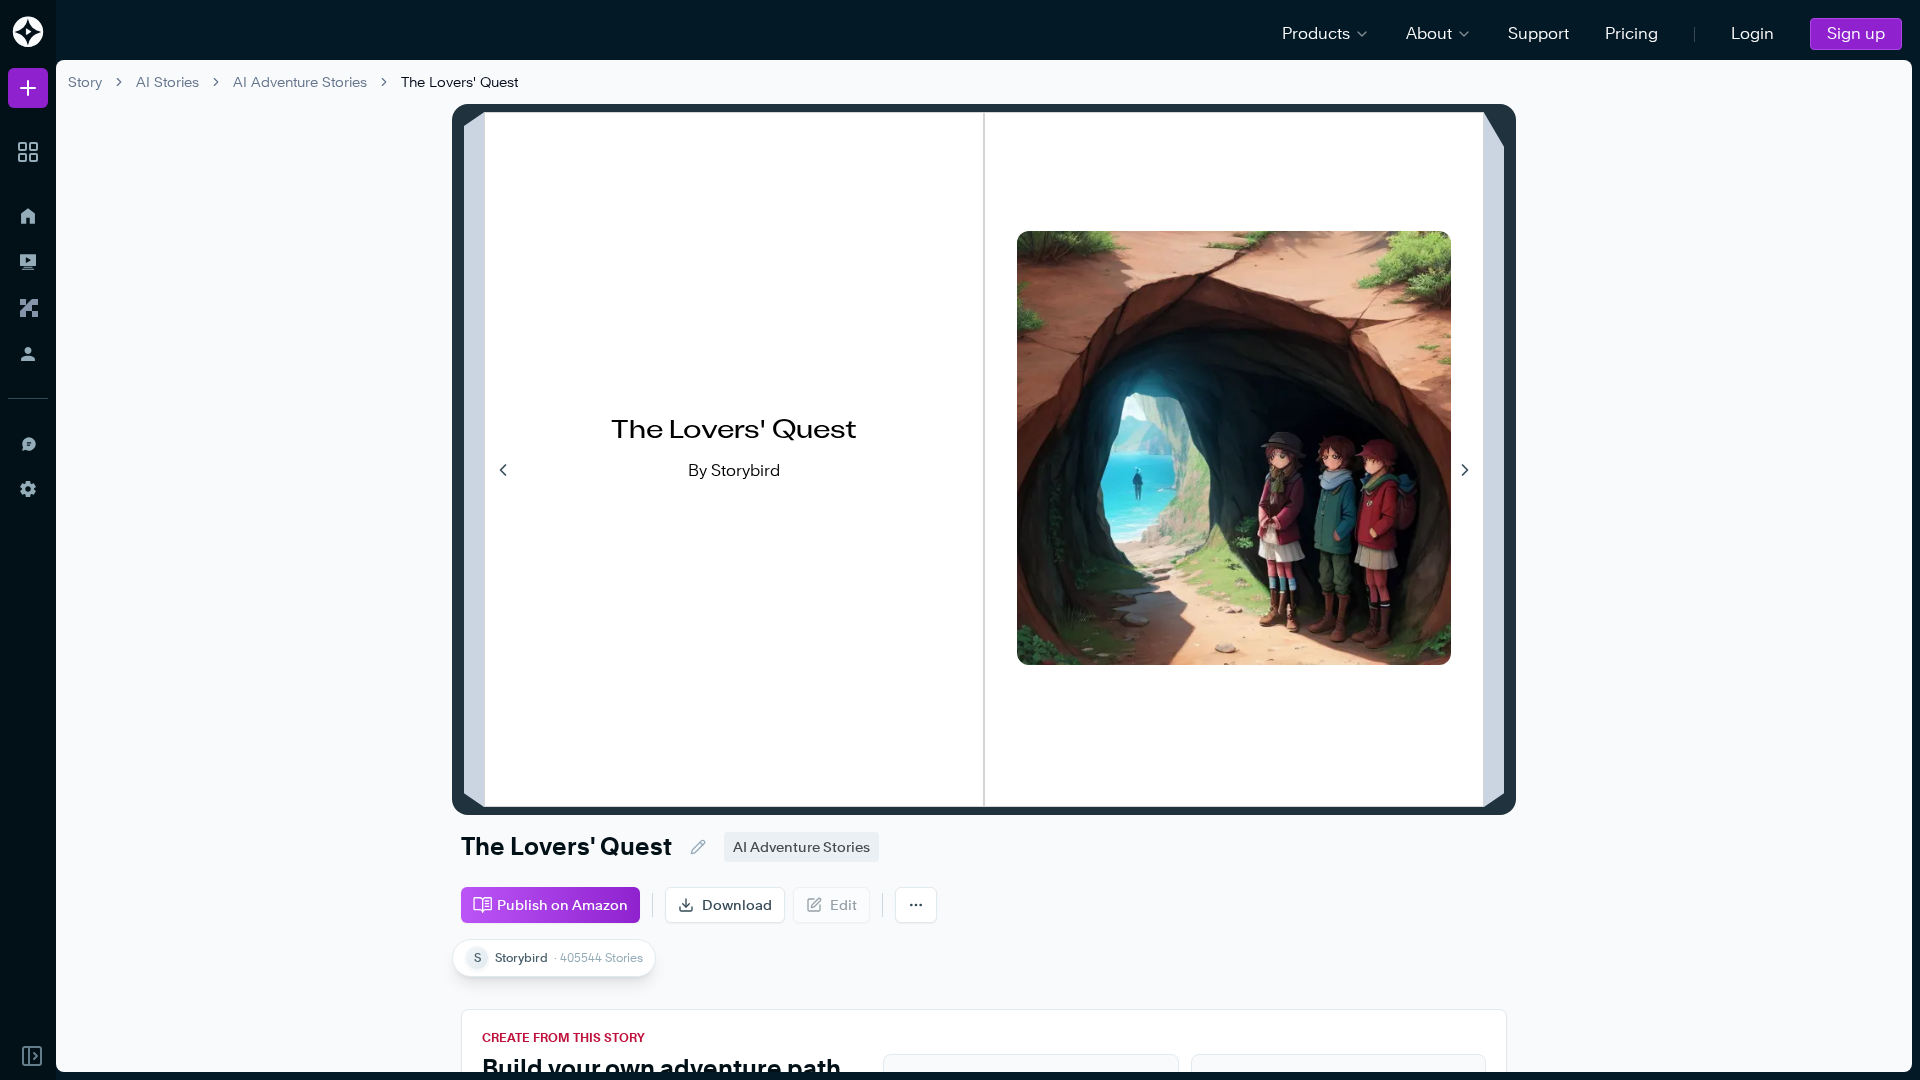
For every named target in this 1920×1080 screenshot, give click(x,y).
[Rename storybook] (698, 847)
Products (1316, 33)
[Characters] (28, 308)
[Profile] (28, 354)
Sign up (1856, 33)
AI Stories (167, 81)
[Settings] (28, 489)
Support (1538, 33)
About (1429, 33)
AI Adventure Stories (300, 81)
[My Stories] (28, 262)
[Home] (28, 216)
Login (1752, 33)
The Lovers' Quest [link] (459, 81)
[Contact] (28, 443)
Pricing (1631, 33)
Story (85, 81)
